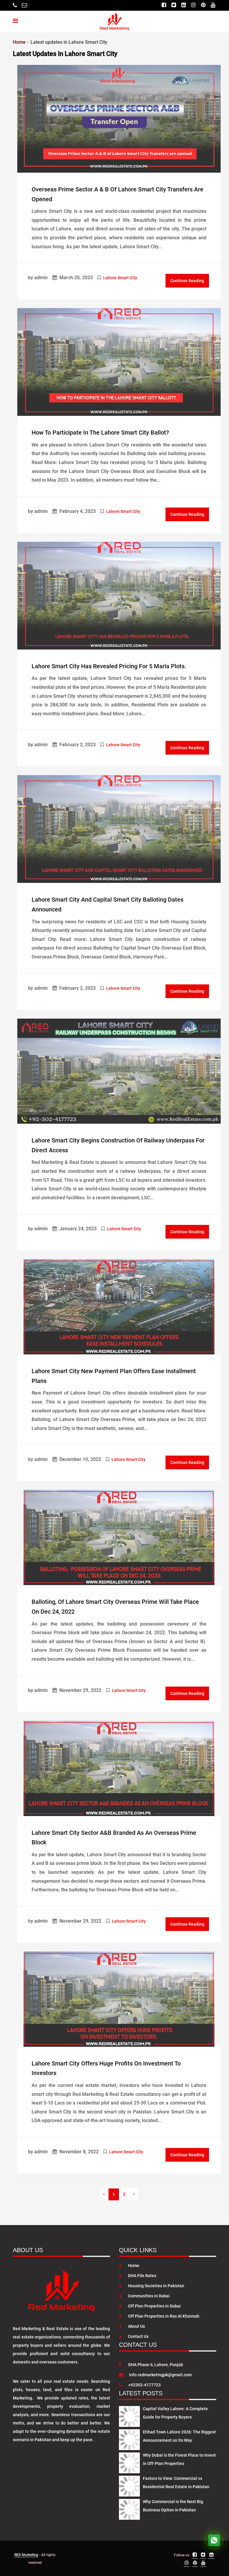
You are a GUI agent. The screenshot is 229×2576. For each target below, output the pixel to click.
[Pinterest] (203, 5)
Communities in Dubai (149, 2296)
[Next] (134, 2194)
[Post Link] (119, 118)
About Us (136, 2326)
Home (134, 2266)
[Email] (24, 5)
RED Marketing (26, 2555)
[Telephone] (15, 5)
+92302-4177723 (144, 2385)
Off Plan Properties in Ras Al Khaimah (164, 2316)
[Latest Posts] (129, 2415)
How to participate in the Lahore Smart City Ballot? (100, 433)
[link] (104, 2194)
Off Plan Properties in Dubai (154, 2306)
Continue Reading (187, 281)
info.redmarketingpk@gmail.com (160, 2375)
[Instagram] (193, 5)
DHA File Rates (142, 2276)
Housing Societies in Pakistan (156, 2286)
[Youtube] (213, 5)
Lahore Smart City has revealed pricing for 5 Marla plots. (109, 666)
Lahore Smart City (120, 278)
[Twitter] (174, 5)
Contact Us (138, 2336)
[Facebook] (164, 5)
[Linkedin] (184, 5)
